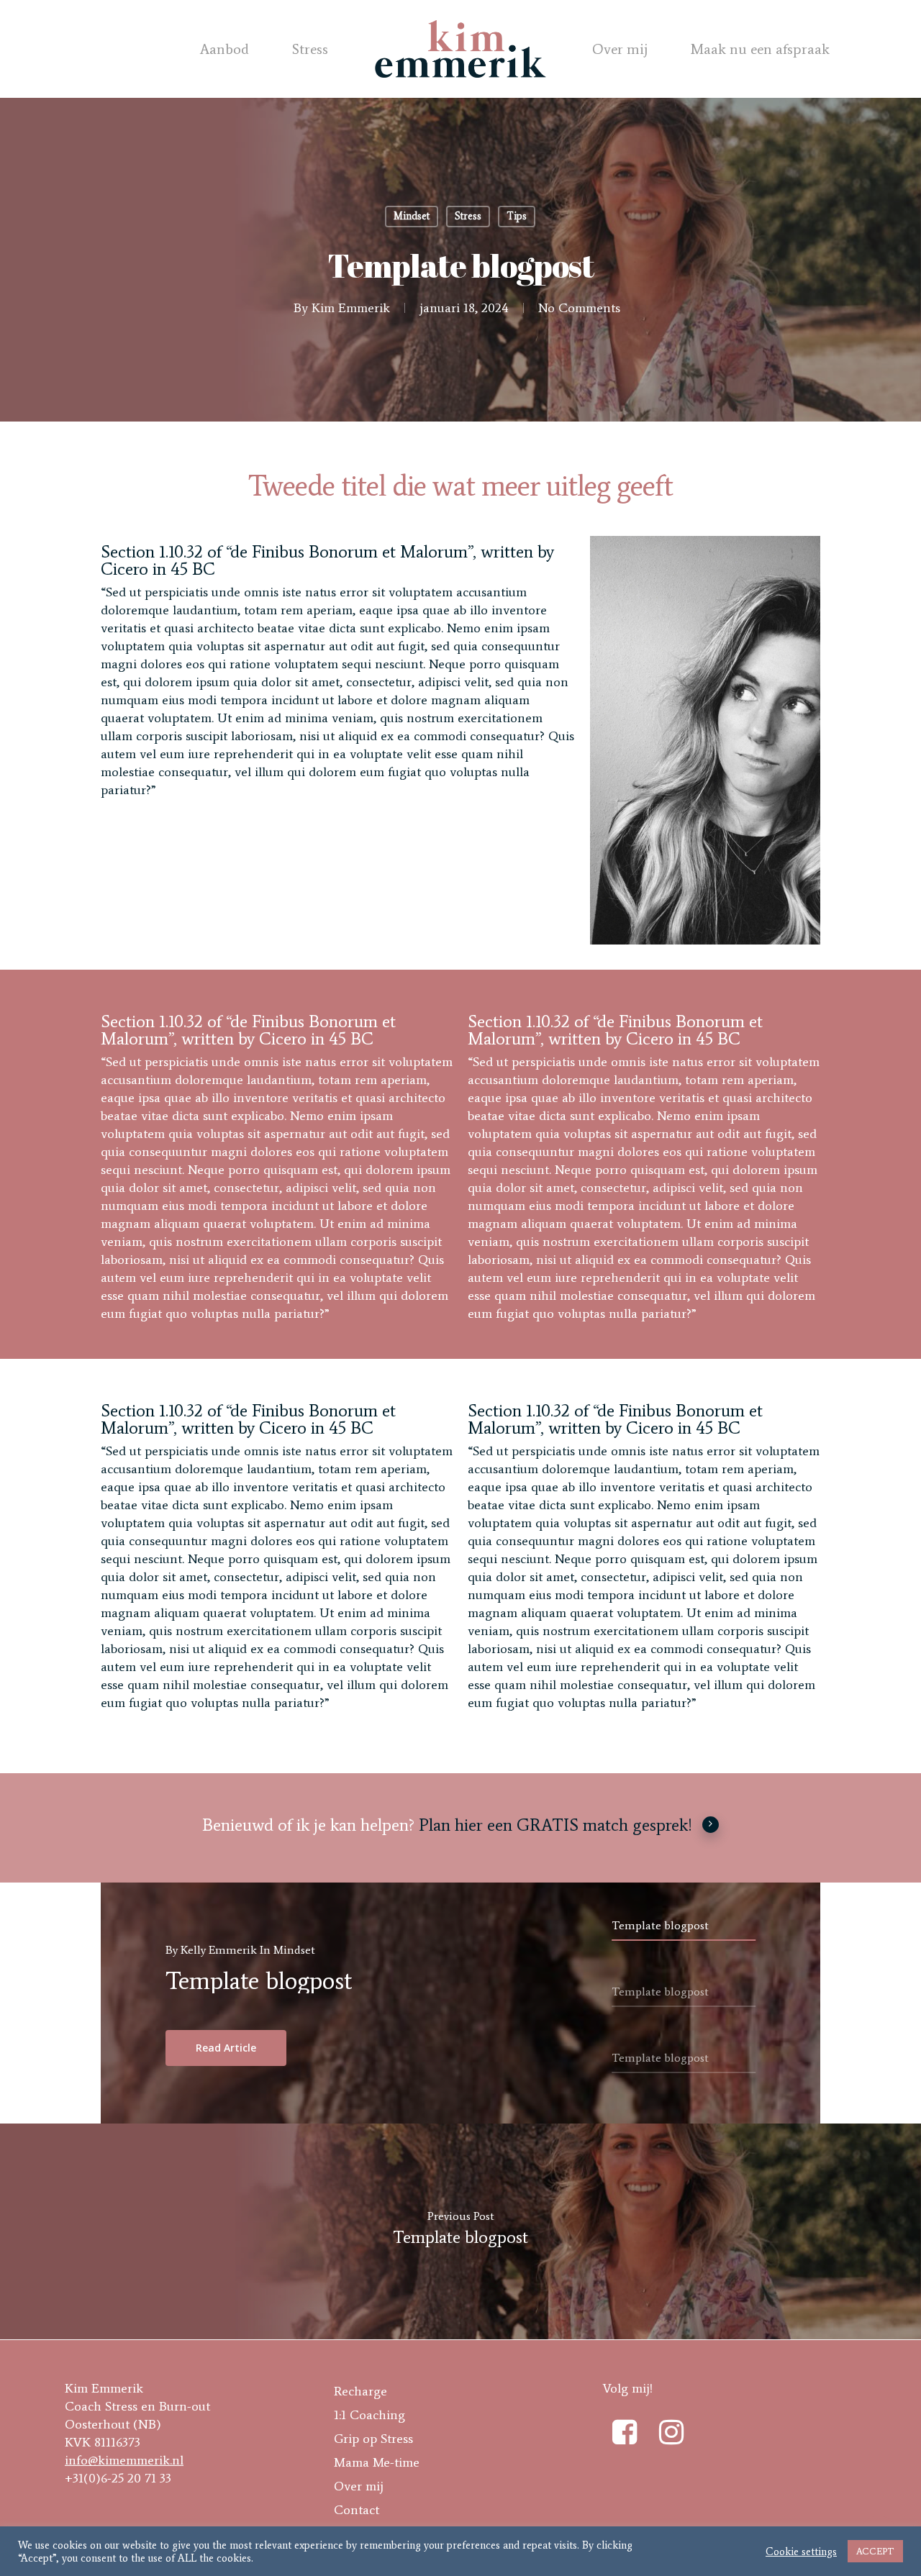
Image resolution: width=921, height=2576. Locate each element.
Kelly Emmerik (219, 1950)
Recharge (360, 2391)
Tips (517, 216)
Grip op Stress (373, 2439)
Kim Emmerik (351, 308)
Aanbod (224, 49)
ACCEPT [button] (875, 2551)
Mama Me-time (377, 2462)
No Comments (579, 308)
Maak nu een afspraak (760, 49)
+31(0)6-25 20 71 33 (118, 2478)
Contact (357, 2510)
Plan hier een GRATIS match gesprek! (555, 1825)
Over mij (620, 49)
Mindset (412, 216)
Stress (310, 49)
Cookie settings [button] (801, 2552)
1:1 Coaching (369, 2415)
